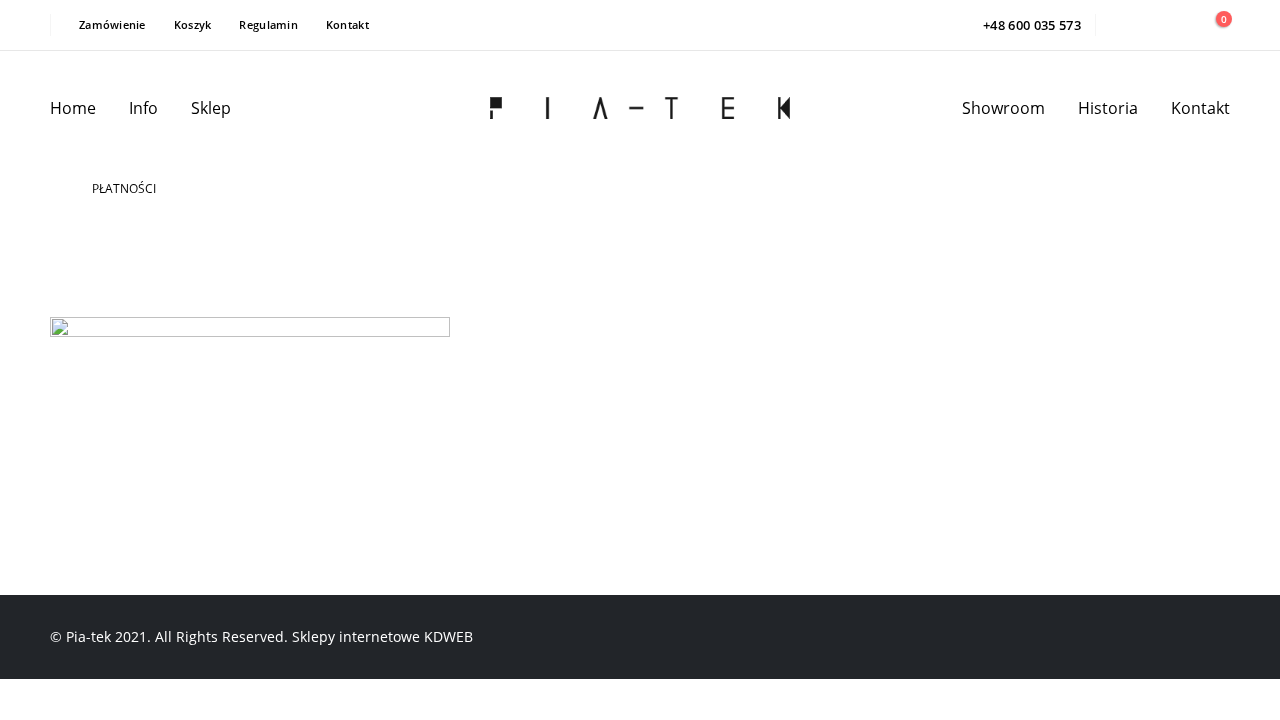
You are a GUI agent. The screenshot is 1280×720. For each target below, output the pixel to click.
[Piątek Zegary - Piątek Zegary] (640, 108)
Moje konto (807, 365)
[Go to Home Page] (57, 189)
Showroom (1003, 108)
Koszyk (193, 24)
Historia (1108, 108)
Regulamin (268, 24)
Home (73, 108)
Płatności (602, 482)
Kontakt (347, 24)
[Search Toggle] (1125, 25)
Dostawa (598, 443)
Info (143, 108)
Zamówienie (112, 24)
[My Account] (1169, 25)
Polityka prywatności (642, 404)
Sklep (211, 108)
